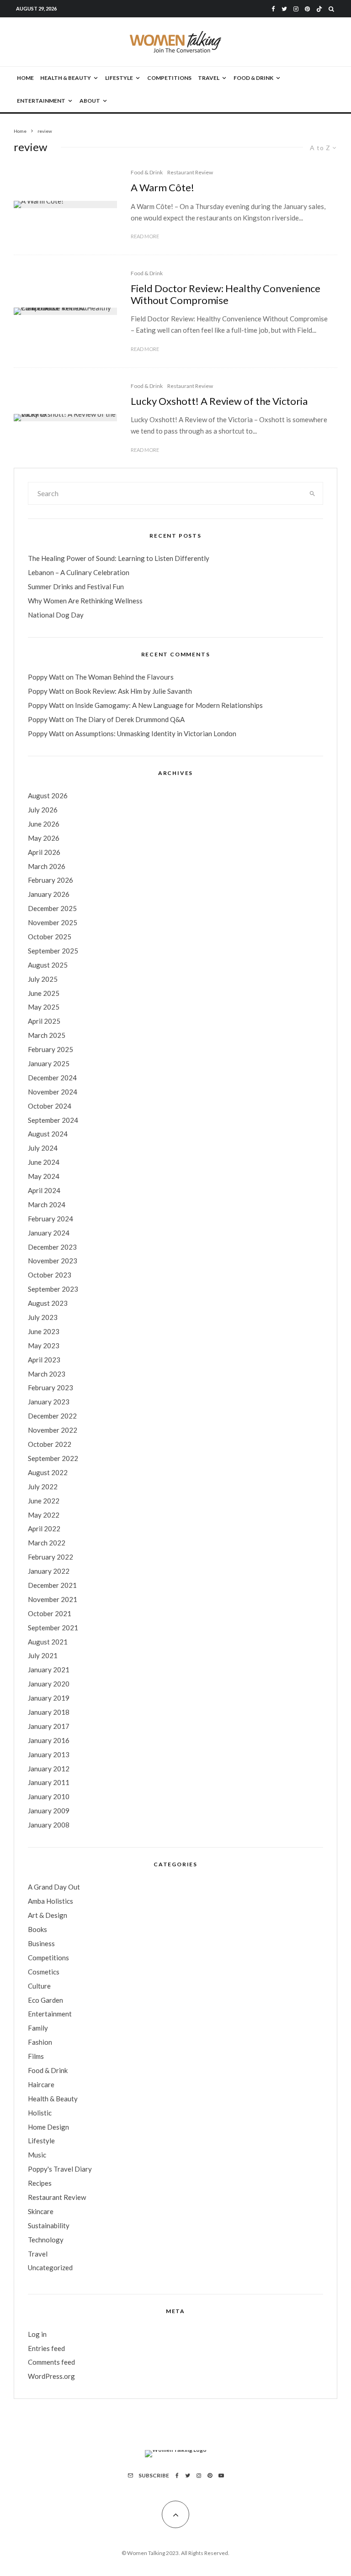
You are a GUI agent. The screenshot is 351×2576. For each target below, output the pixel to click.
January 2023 (49, 1402)
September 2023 (53, 1289)
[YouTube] (221, 2476)
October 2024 (50, 1106)
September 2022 (53, 1458)
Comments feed (51, 2362)
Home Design (48, 2127)
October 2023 (50, 1275)
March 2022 (47, 1543)
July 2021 (43, 1655)
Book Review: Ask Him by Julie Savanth (133, 691)
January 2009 (49, 1811)
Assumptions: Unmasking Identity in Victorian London (156, 733)
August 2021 (48, 1642)
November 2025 (53, 922)
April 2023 (44, 1360)
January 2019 (49, 1698)
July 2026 (43, 810)
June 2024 (44, 1162)
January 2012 (49, 1769)
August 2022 (48, 1472)
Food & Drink (253, 78)
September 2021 (53, 1628)
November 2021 (53, 1599)
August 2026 (48, 796)
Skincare (41, 2211)
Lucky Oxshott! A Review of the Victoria (219, 401)
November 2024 (53, 1092)
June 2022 (44, 1501)
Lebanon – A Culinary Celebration (79, 572)
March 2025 (47, 1035)
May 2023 (44, 1346)
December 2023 (52, 1247)
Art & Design (48, 1915)
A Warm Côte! (162, 188)
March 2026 (47, 866)
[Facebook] (273, 9)
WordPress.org (51, 2376)
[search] (312, 493)
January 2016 (49, 1740)
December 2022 (52, 1416)
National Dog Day (56, 615)
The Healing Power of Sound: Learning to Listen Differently (119, 558)
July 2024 (43, 1148)
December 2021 (52, 1585)
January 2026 (49, 894)
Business (41, 1943)
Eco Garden (45, 2000)
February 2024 (51, 1219)
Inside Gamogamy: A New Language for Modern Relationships (169, 705)
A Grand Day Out (54, 1887)
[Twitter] (284, 9)
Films (36, 2056)
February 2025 (51, 1049)
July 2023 (43, 1317)
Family (38, 2028)
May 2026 (44, 838)
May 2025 (44, 1007)
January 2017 (49, 1726)
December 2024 (52, 1078)
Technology (46, 2240)
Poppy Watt (46, 677)
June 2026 (44, 824)
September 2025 (53, 951)
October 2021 (50, 1613)
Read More (145, 236)
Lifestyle (119, 78)
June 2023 (44, 1331)
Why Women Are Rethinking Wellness (85, 601)
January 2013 (49, 1754)
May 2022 (44, 1515)
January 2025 (49, 1063)
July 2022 (43, 1487)
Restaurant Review (190, 172)
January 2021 (49, 1670)
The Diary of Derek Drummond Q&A (130, 719)
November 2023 (53, 1261)
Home (25, 78)
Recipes (40, 2183)
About (90, 101)
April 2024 (44, 1190)
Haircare (41, 2084)
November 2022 (53, 1430)
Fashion (40, 2042)
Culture (39, 1986)
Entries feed (46, 2348)
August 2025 (48, 965)
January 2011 (49, 1782)
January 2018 (49, 1712)
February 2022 (51, 1557)
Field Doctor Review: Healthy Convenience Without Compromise (226, 294)
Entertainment (41, 101)
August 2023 (48, 1303)
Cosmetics (44, 1972)
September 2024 (53, 1120)
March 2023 (47, 1374)
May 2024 (44, 1176)
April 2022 (44, 1529)
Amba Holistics (51, 1901)
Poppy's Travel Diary (60, 2169)
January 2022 (49, 1571)
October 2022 (50, 1444)
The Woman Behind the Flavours (124, 677)
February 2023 (51, 1387)
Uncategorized (50, 2267)
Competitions (169, 78)
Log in (37, 2334)
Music (37, 2155)
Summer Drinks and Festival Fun (76, 586)
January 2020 (49, 1684)
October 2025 (50, 937)
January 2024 (49, 1233)
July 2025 (43, 979)
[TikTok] (319, 9)
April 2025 (44, 1021)
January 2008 (49, 1825)
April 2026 (44, 852)
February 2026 (51, 880)
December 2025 (52, 908)
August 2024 (48, 1134)
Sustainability (49, 2225)
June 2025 (44, 993)
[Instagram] (296, 9)
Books (37, 1929)
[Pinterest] (307, 9)
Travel (209, 78)
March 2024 (47, 1204)
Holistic (40, 2113)
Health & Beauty (66, 78)
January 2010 (49, 1796)
